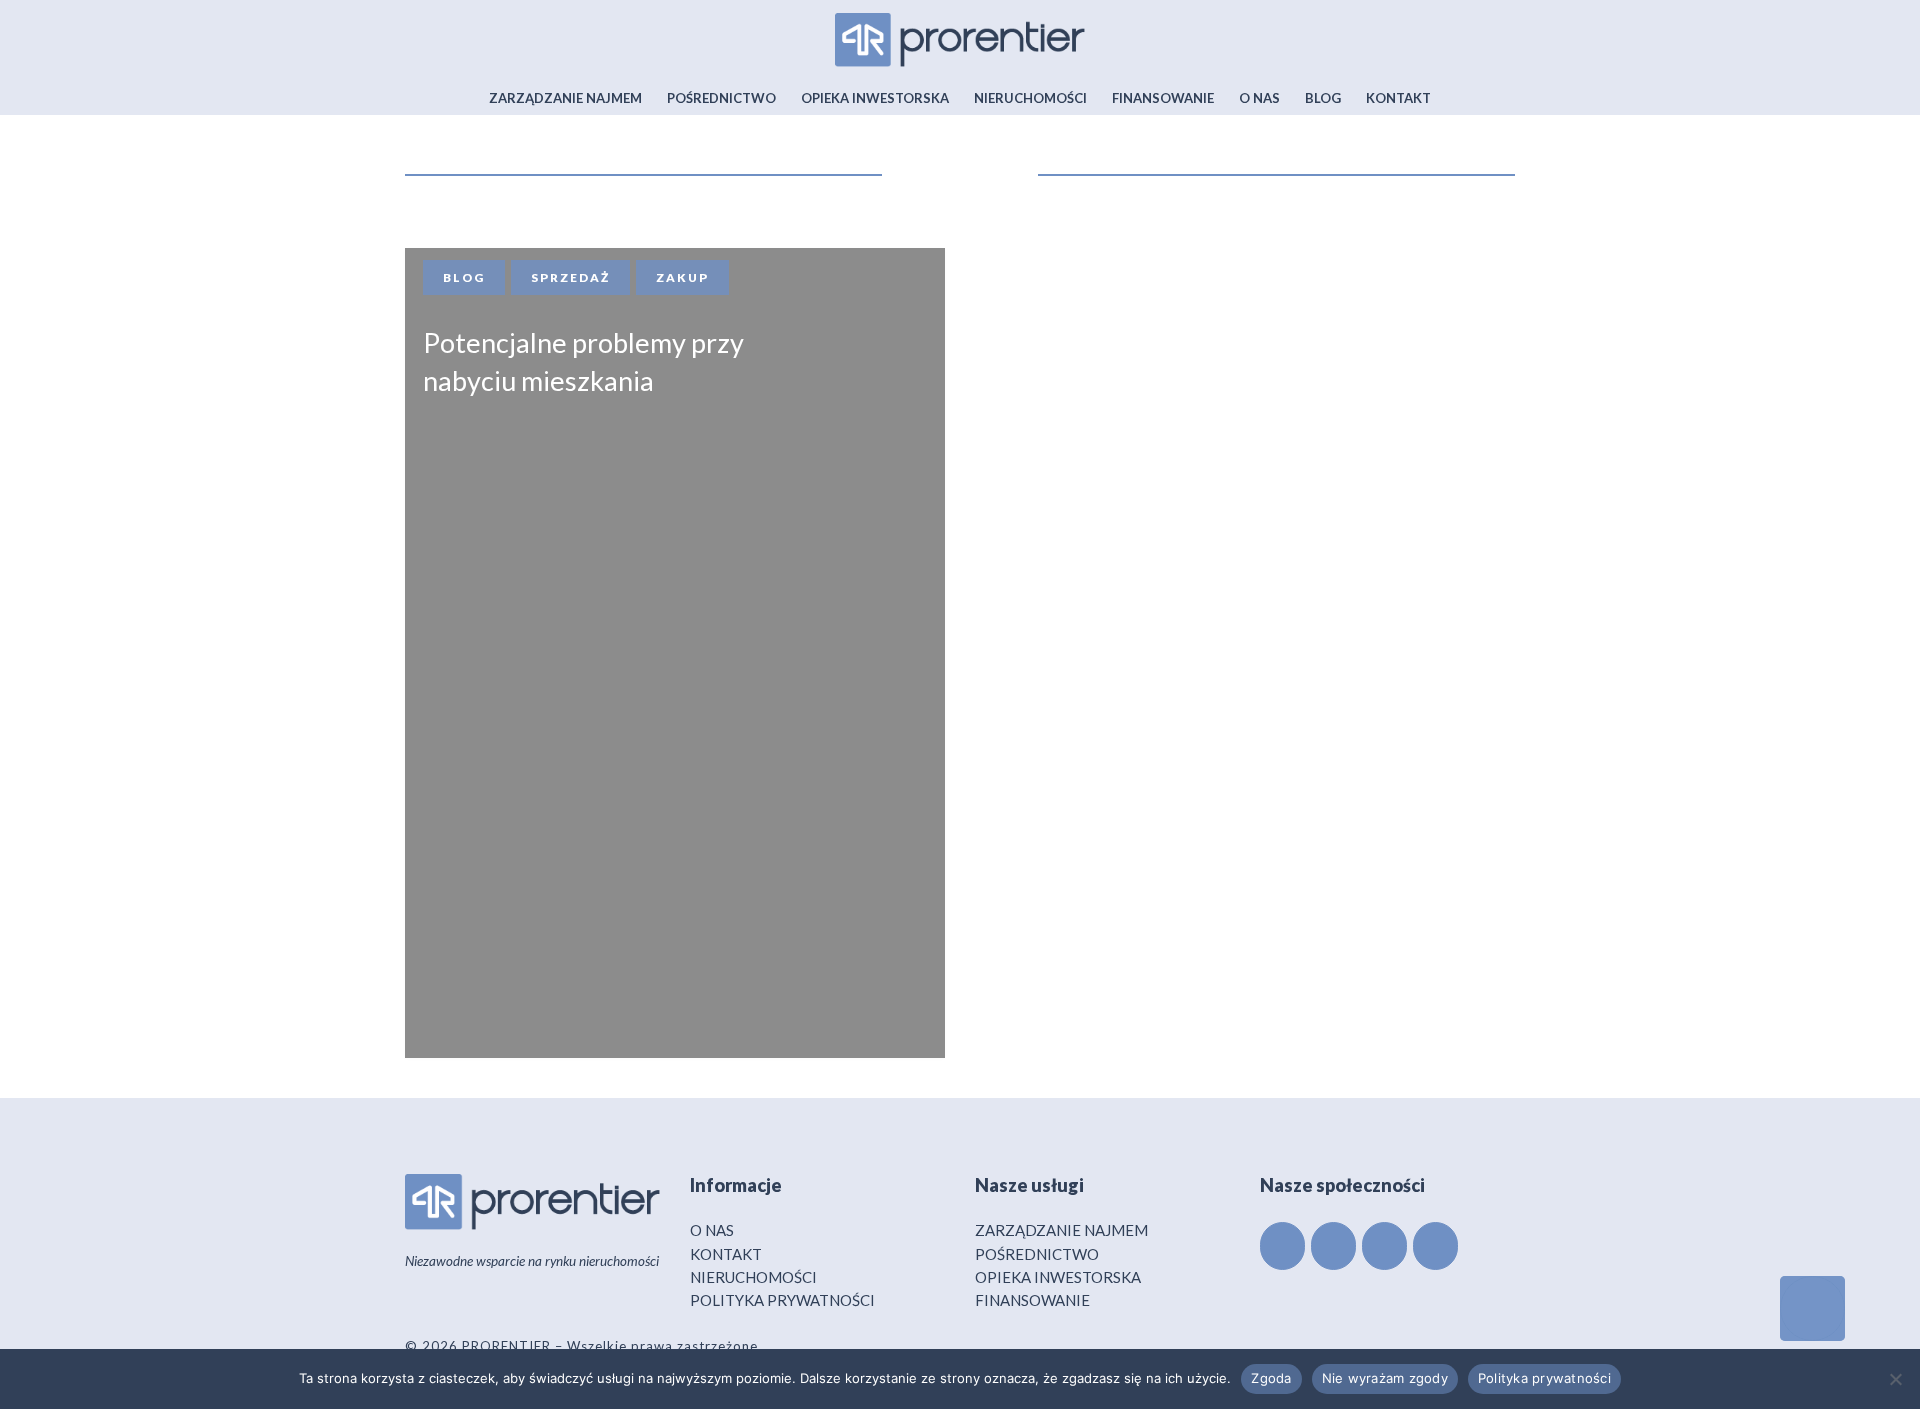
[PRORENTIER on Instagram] (1384, 1246)
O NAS (712, 1230)
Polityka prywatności (1544, 1378)
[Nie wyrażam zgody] (1895, 1379)
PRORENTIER (506, 1346)
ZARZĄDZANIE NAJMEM (1061, 1230)
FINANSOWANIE (1032, 1300)
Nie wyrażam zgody (1385, 1378)
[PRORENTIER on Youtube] (1435, 1246)
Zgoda (1271, 1378)
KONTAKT (726, 1254)
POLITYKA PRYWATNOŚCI (782, 1300)
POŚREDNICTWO (1037, 1254)
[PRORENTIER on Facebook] (1282, 1246)
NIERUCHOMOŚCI (753, 1277)
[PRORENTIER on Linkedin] (1333, 1246)
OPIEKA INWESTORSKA (1058, 1277)
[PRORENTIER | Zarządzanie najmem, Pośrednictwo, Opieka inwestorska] (960, 35)
